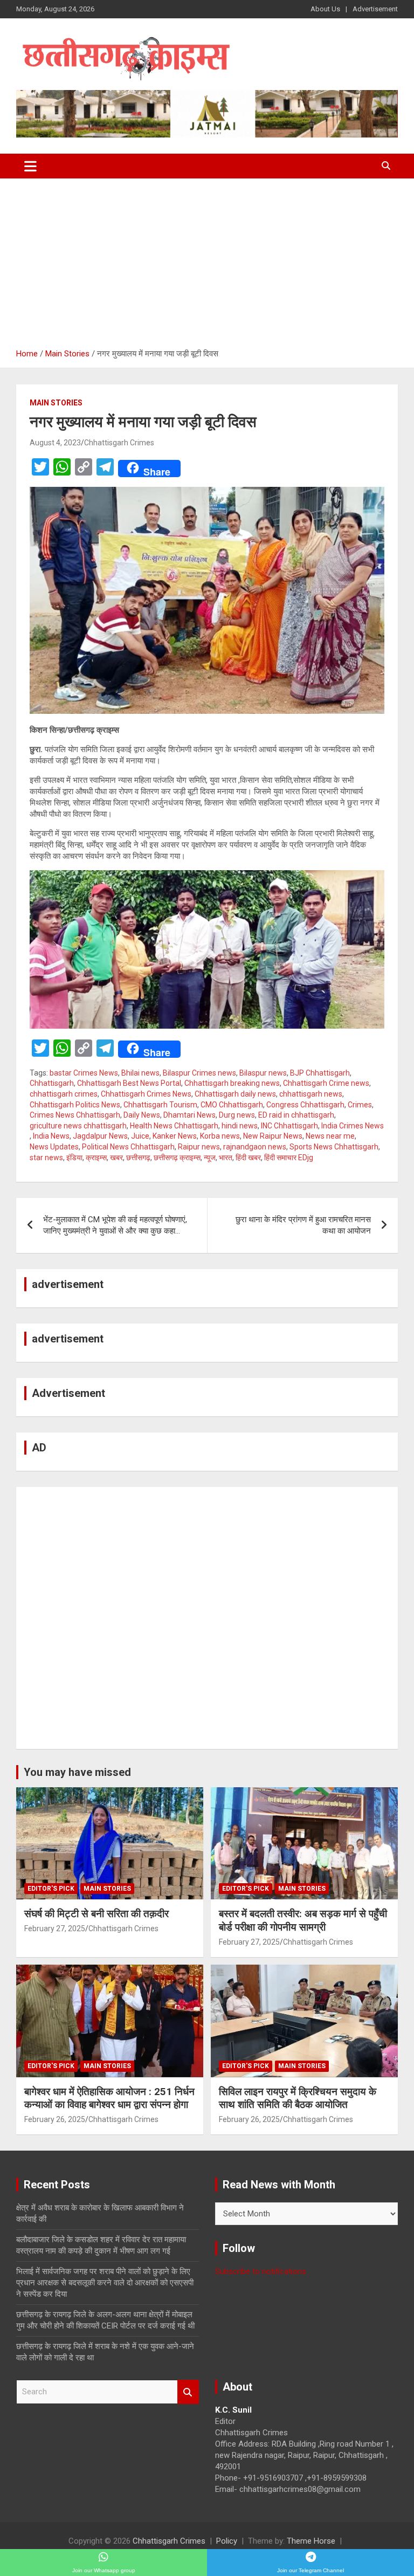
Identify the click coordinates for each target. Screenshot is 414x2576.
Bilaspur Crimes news (199, 1073)
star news (46, 1158)
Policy (227, 2541)
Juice (140, 1136)
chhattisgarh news (311, 1094)
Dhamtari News (189, 1115)
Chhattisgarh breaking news (232, 1083)
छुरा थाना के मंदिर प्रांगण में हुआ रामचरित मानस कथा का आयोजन (303, 1225)
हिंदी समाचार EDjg (289, 1158)
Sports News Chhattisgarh (334, 1147)
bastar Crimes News (84, 1073)
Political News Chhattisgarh (128, 1147)
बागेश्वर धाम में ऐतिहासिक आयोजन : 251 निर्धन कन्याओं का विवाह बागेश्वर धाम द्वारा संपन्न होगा (109, 2098)
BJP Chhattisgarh (320, 1073)
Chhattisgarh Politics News (75, 1105)
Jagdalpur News (100, 1136)
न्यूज (210, 1158)
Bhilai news (140, 1073)
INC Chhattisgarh (289, 1126)
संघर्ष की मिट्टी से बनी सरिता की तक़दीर (96, 1914)
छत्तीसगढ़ (138, 1158)
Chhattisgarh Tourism (160, 1105)
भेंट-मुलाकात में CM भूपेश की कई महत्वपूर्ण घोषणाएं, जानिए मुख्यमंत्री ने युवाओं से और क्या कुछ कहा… (115, 1225)
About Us (325, 9)
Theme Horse (311, 2541)
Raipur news (199, 1147)
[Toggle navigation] (30, 166)
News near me (330, 1136)
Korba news (220, 1136)
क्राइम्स (96, 1158)
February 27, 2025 (55, 1928)
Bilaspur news (263, 1073)
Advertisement (375, 9)
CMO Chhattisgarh (232, 1105)
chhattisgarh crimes (64, 1094)
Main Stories (56, 403)
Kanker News (175, 1136)
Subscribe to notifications (261, 2271)
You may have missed (77, 1772)
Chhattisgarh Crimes (119, 443)
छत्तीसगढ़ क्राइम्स (177, 1158)
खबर (116, 1158)
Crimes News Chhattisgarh (75, 1115)
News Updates (54, 1147)
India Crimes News (353, 1126)
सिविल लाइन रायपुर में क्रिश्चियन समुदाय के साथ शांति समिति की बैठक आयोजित (298, 2098)
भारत (226, 1158)
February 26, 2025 (55, 2119)
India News (51, 1136)
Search (188, 2392)
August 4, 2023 (55, 443)
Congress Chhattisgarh (305, 1105)
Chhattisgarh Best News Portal (129, 1083)
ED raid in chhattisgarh (296, 1115)
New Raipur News (273, 1136)
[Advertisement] (207, 259)
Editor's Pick (51, 1889)
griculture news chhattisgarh (78, 1126)
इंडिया (74, 1158)
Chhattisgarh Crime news (326, 1083)
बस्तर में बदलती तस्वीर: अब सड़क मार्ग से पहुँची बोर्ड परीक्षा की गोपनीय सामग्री (303, 1920)
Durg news (237, 1115)
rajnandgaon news (255, 1147)
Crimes (360, 1105)
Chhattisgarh (52, 1083)
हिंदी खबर (248, 1158)
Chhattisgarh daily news (235, 1094)
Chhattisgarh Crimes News (146, 1094)
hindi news (240, 1126)
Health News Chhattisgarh (174, 1126)
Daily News (142, 1115)
